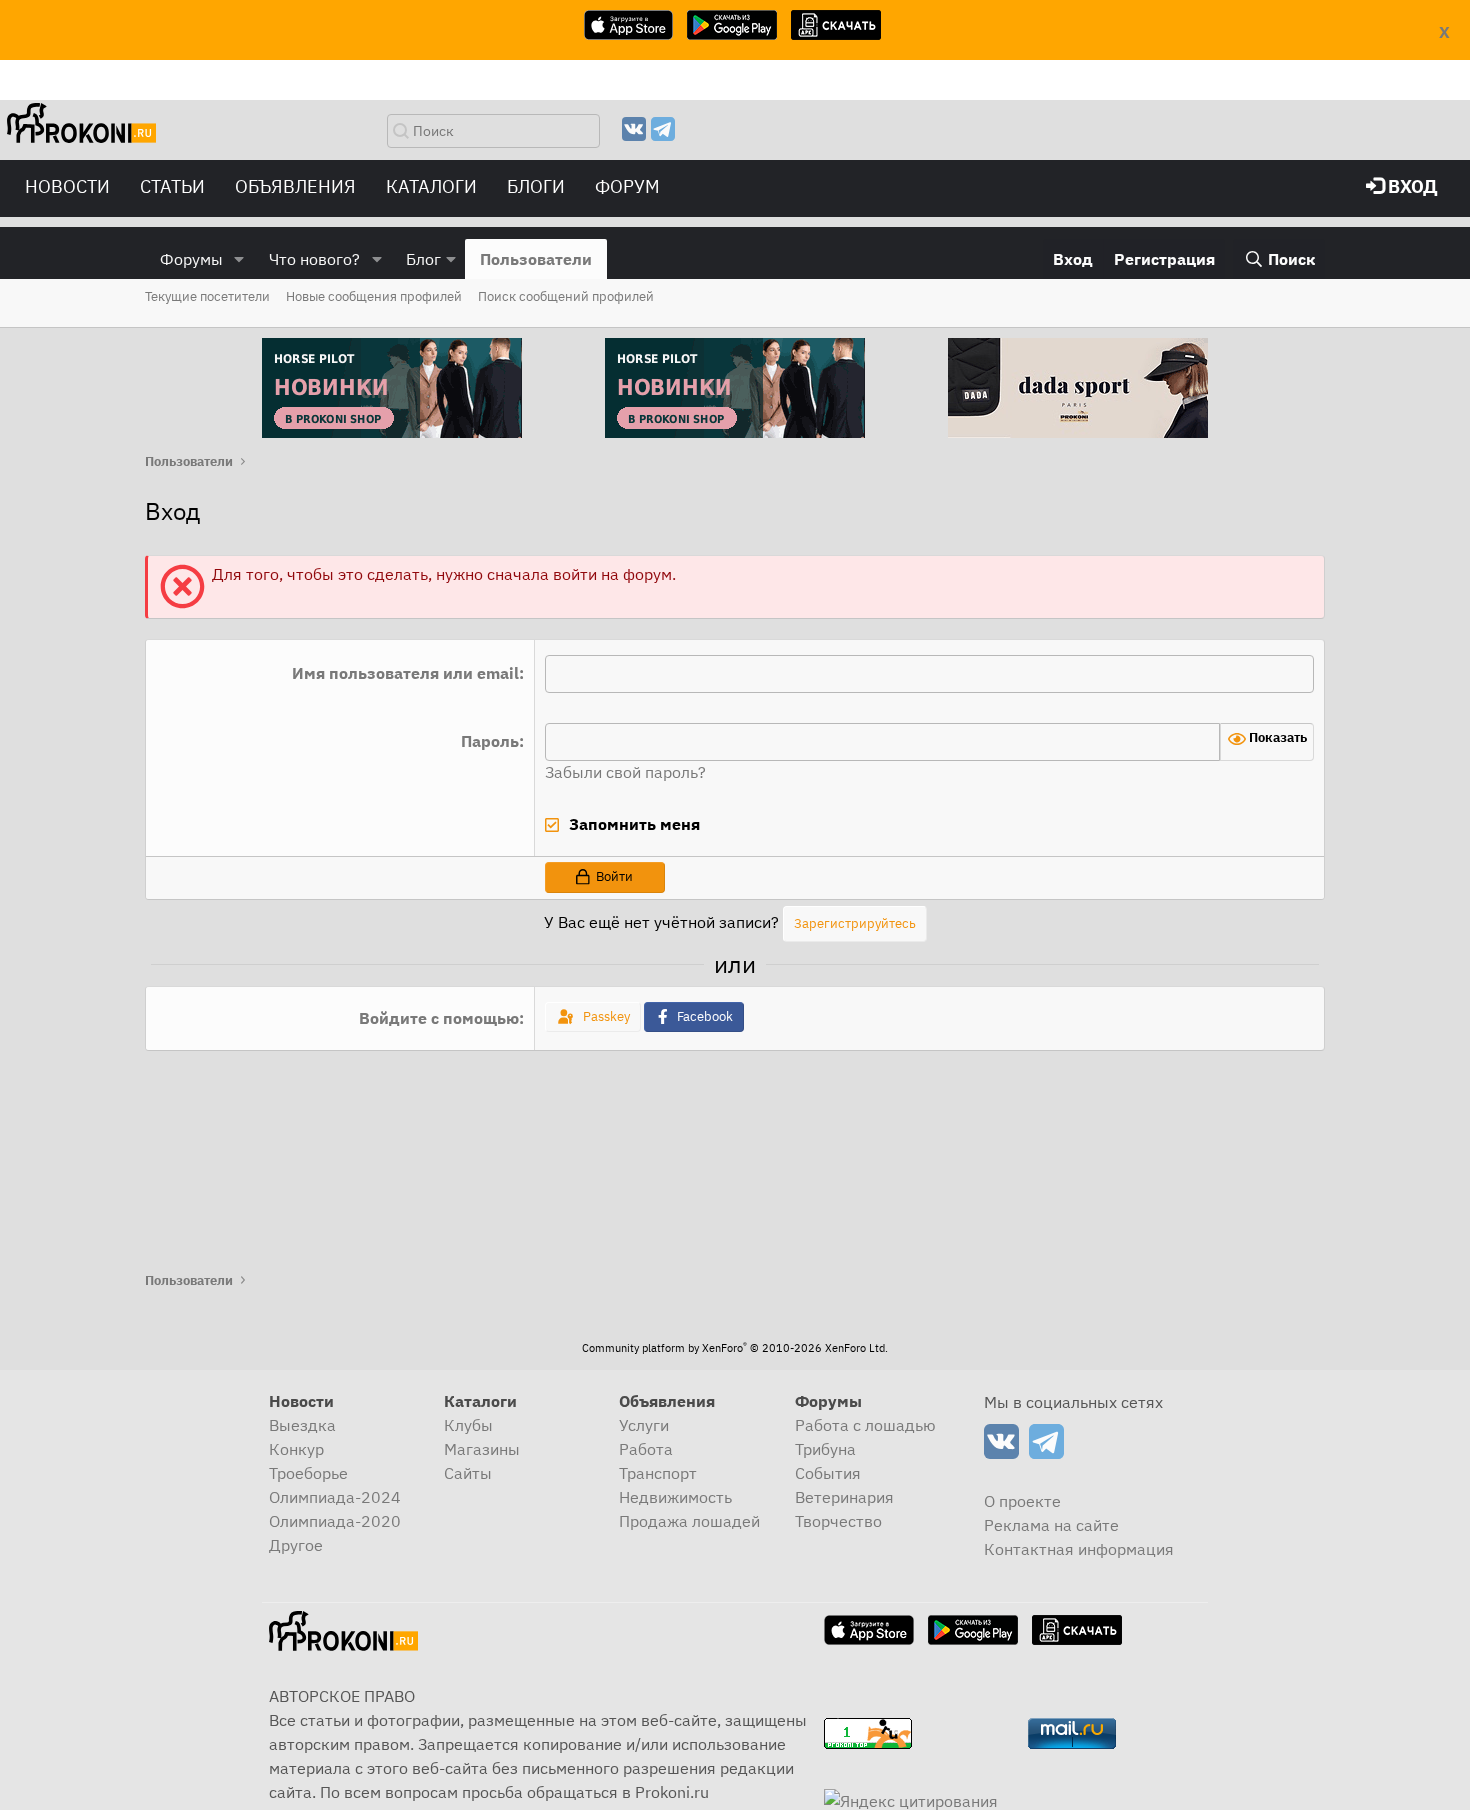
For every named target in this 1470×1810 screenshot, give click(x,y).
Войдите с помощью (439, 1018)
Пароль (490, 741)
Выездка (302, 1425)
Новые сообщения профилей (374, 296)
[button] (239, 259)
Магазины (482, 1449)
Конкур (296, 1449)
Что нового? (314, 259)
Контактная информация (1079, 1549)
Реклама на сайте (1051, 1525)
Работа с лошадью (865, 1425)
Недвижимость (675, 1497)
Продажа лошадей (689, 1521)
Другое (296, 1545)
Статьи (172, 186)
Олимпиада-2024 (335, 1497)
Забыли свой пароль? (625, 772)
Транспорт (658, 1473)
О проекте (1022, 1501)
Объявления (295, 186)
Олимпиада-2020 (335, 1521)
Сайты (468, 1473)
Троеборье (308, 1473)
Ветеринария (844, 1497)
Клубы (468, 1425)
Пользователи (536, 259)
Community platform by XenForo (735, 1348)
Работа (646, 1449)
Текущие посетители (207, 296)
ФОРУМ (627, 186)
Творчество (838, 1521)
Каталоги (431, 186)
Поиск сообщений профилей (566, 296)
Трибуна (825, 1449)
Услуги (644, 1425)
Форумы (191, 259)
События (828, 1473)
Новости (67, 186)
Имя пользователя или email (405, 673)
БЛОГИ (536, 186)
